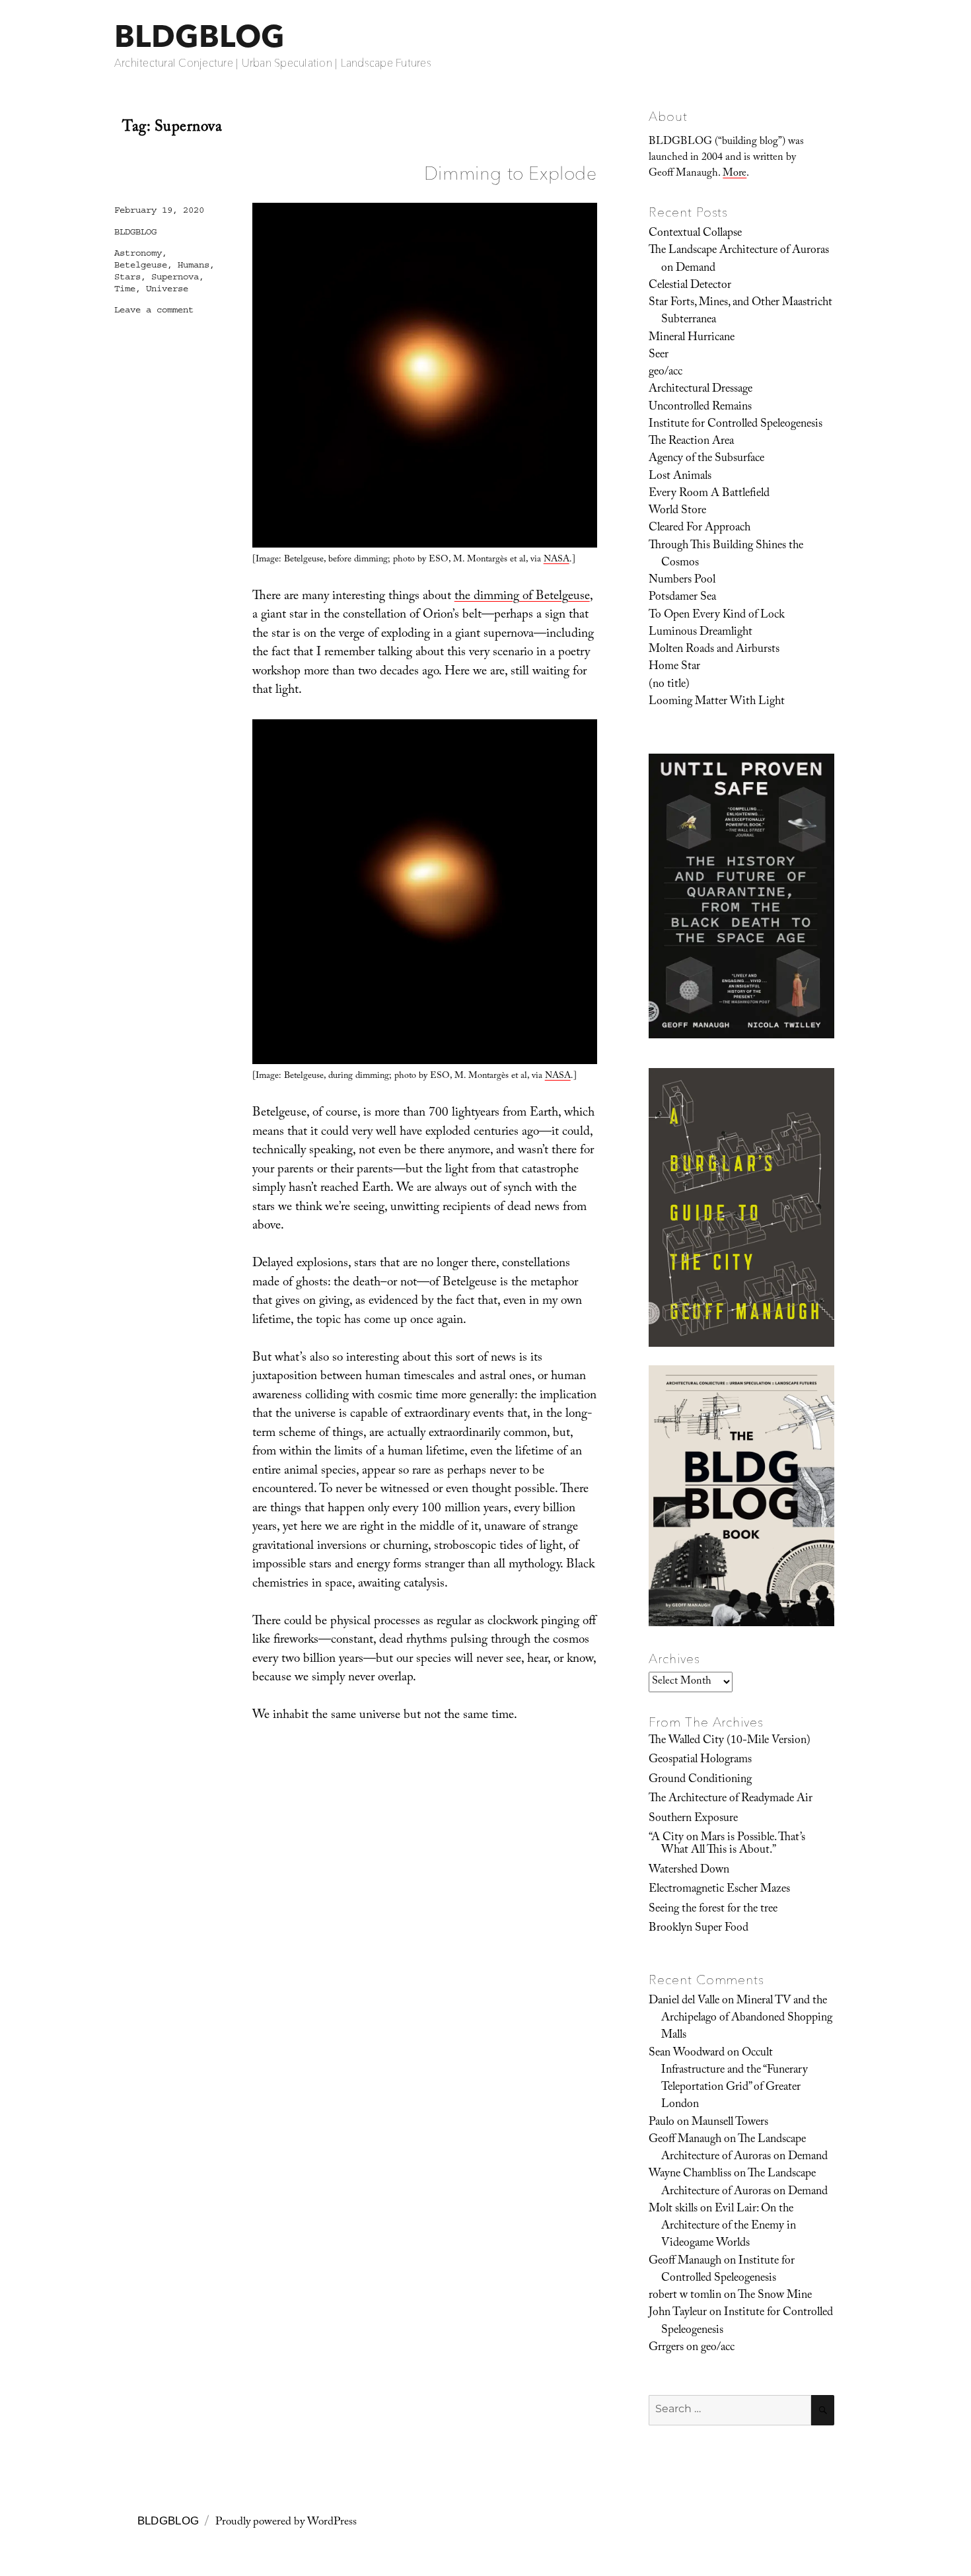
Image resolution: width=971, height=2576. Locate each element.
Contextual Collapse (695, 234)
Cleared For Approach (700, 528)
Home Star (674, 667)
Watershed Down (689, 1871)
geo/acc (665, 373)
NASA (557, 560)
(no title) (669, 685)
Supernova (175, 277)
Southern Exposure (693, 1819)
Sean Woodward (687, 2054)
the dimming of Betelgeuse (522, 597)
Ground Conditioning (700, 1780)
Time (125, 289)
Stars (127, 277)
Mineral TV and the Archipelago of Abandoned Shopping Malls (747, 2019)
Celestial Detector (690, 286)
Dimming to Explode (511, 173)
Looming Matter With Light (717, 702)
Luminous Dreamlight (701, 633)
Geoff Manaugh (685, 2140)
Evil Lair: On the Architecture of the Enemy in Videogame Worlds (729, 2227)
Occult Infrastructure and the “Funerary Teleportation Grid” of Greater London (735, 2080)
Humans (194, 265)
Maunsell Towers (730, 2123)
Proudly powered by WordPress (286, 2523)
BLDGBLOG (199, 36)
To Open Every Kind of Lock (717, 616)
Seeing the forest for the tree (713, 1910)
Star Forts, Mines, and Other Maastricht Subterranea (740, 312)
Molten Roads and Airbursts (714, 650)
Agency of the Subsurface (706, 459)
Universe (167, 289)
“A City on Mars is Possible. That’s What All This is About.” (727, 1844)
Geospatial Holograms (700, 1760)
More (735, 174)
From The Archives (706, 1722)
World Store (677, 511)
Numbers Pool (682, 581)
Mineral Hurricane (692, 338)
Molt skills (673, 2209)
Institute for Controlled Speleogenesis (736, 425)
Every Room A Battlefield (709, 494)
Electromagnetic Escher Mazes (719, 1890)
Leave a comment (154, 310)
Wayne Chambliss (690, 2174)
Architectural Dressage (701, 390)
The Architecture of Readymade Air (731, 1799)
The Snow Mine (775, 2296)
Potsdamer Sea (682, 598)
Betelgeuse (141, 265)
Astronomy (138, 253)
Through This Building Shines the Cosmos (726, 555)
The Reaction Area (691, 442)
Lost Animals (680, 477)
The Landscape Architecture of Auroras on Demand (739, 260)
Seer (659, 355)
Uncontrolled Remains (700, 408)
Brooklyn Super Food (699, 1929)
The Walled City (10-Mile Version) (730, 1741)
